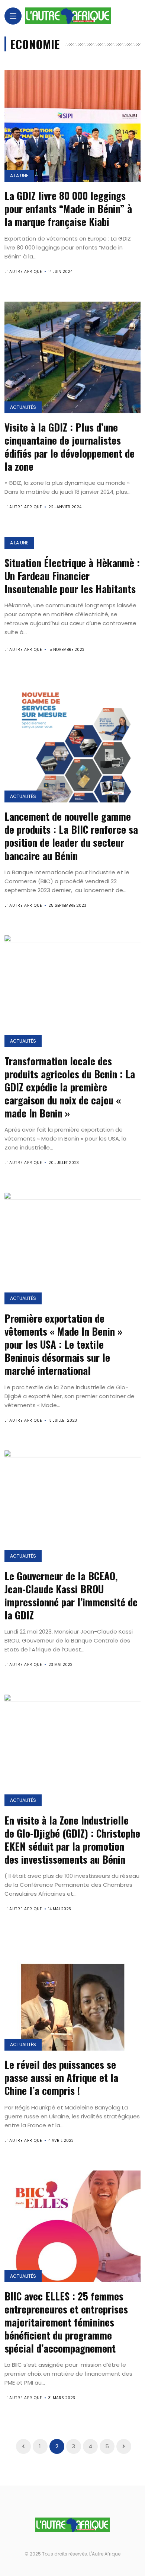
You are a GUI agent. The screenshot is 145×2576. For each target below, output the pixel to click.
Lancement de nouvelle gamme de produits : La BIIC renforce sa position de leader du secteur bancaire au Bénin (71, 836)
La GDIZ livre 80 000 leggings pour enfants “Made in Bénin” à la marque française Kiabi (68, 209)
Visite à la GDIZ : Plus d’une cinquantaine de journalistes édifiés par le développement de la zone (70, 447)
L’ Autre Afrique (23, 272)
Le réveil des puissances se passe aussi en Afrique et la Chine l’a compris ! (61, 2077)
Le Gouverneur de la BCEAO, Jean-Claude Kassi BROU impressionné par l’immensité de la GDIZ (71, 1595)
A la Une (19, 176)
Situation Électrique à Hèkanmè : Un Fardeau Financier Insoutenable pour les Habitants (72, 576)
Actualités (23, 407)
